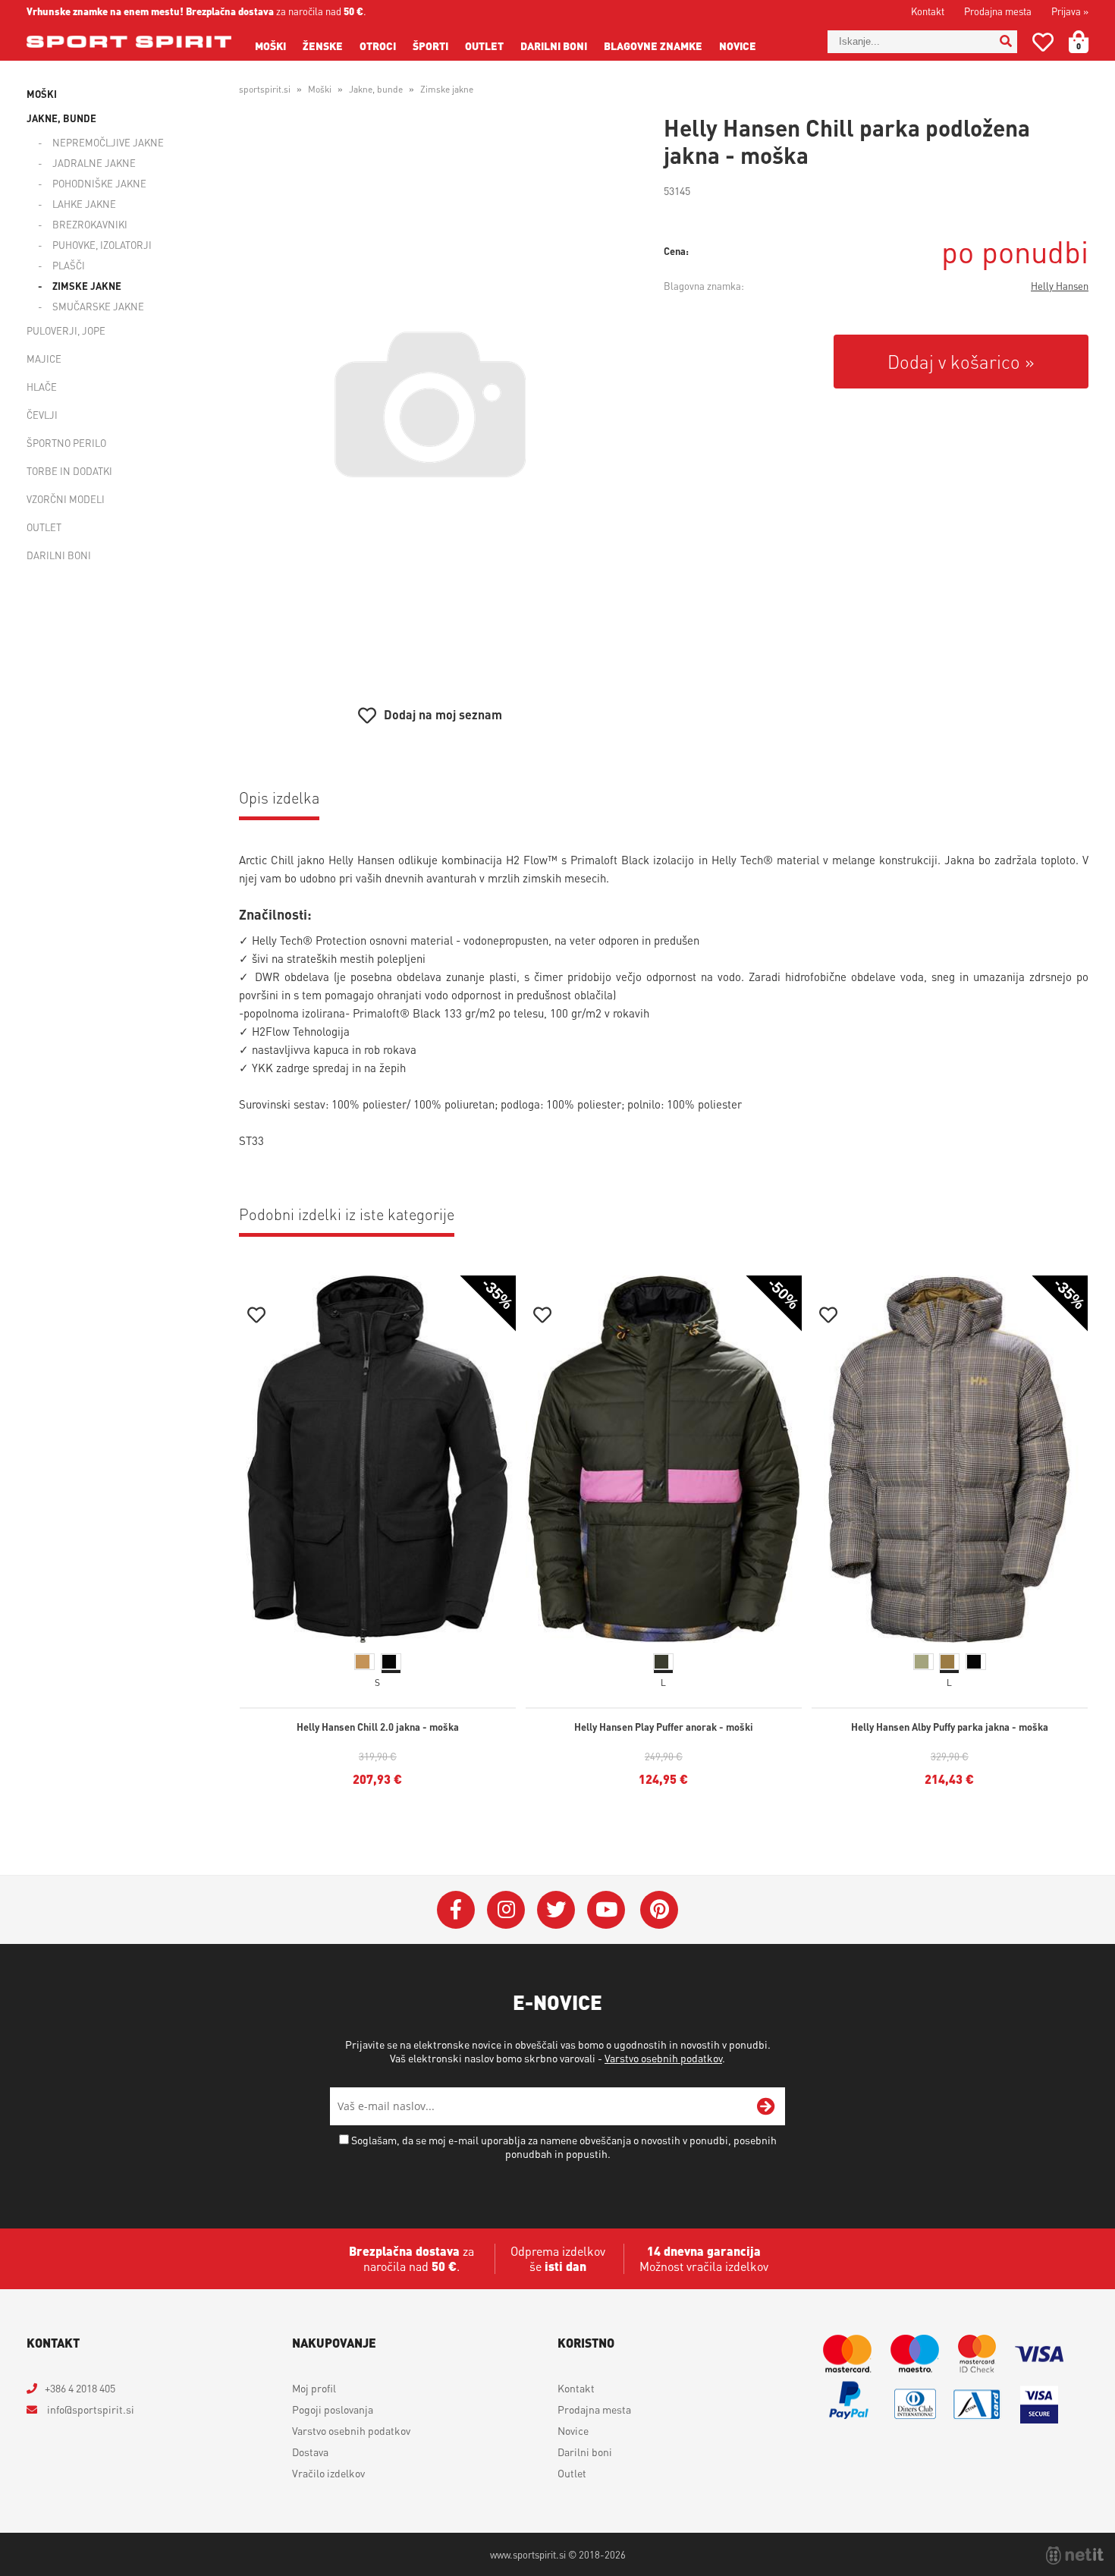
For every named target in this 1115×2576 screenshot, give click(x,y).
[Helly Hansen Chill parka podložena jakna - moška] (430, 404)
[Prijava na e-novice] (766, 2106)
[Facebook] (456, 1910)
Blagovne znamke (653, 46)
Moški (270, 46)
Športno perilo (66, 443)
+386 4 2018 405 (80, 2388)
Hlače (42, 387)
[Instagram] (506, 1910)
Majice (44, 359)
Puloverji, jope (66, 330)
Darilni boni (554, 46)
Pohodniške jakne (99, 183)
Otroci (378, 46)
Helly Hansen (1060, 286)
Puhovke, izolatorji (102, 245)
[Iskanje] (1006, 42)
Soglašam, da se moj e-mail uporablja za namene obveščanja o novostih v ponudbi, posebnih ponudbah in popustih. (564, 2147)
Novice (738, 46)
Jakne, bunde (61, 118)
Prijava (1070, 11)
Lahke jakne (84, 204)
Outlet (484, 46)
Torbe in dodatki (69, 471)
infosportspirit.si (90, 2409)
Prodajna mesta (998, 11)
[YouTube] (606, 1910)
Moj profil (314, 2388)
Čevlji (42, 415)
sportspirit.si (265, 89)
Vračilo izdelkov (328, 2473)
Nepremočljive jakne (108, 142)
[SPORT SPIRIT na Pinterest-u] (659, 1910)
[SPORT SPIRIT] (129, 42)
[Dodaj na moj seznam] (256, 1317)
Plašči (69, 265)
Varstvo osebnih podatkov (663, 2058)
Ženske (323, 46)
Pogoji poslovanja (333, 2409)
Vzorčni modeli (66, 499)
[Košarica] (1088, 42)
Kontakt (928, 11)
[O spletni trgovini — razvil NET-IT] (1075, 2556)
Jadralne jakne (94, 163)
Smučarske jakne (98, 306)
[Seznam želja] (1043, 45)
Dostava (310, 2452)
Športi (430, 46)
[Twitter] (556, 1910)
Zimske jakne (87, 286)
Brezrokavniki (90, 224)
